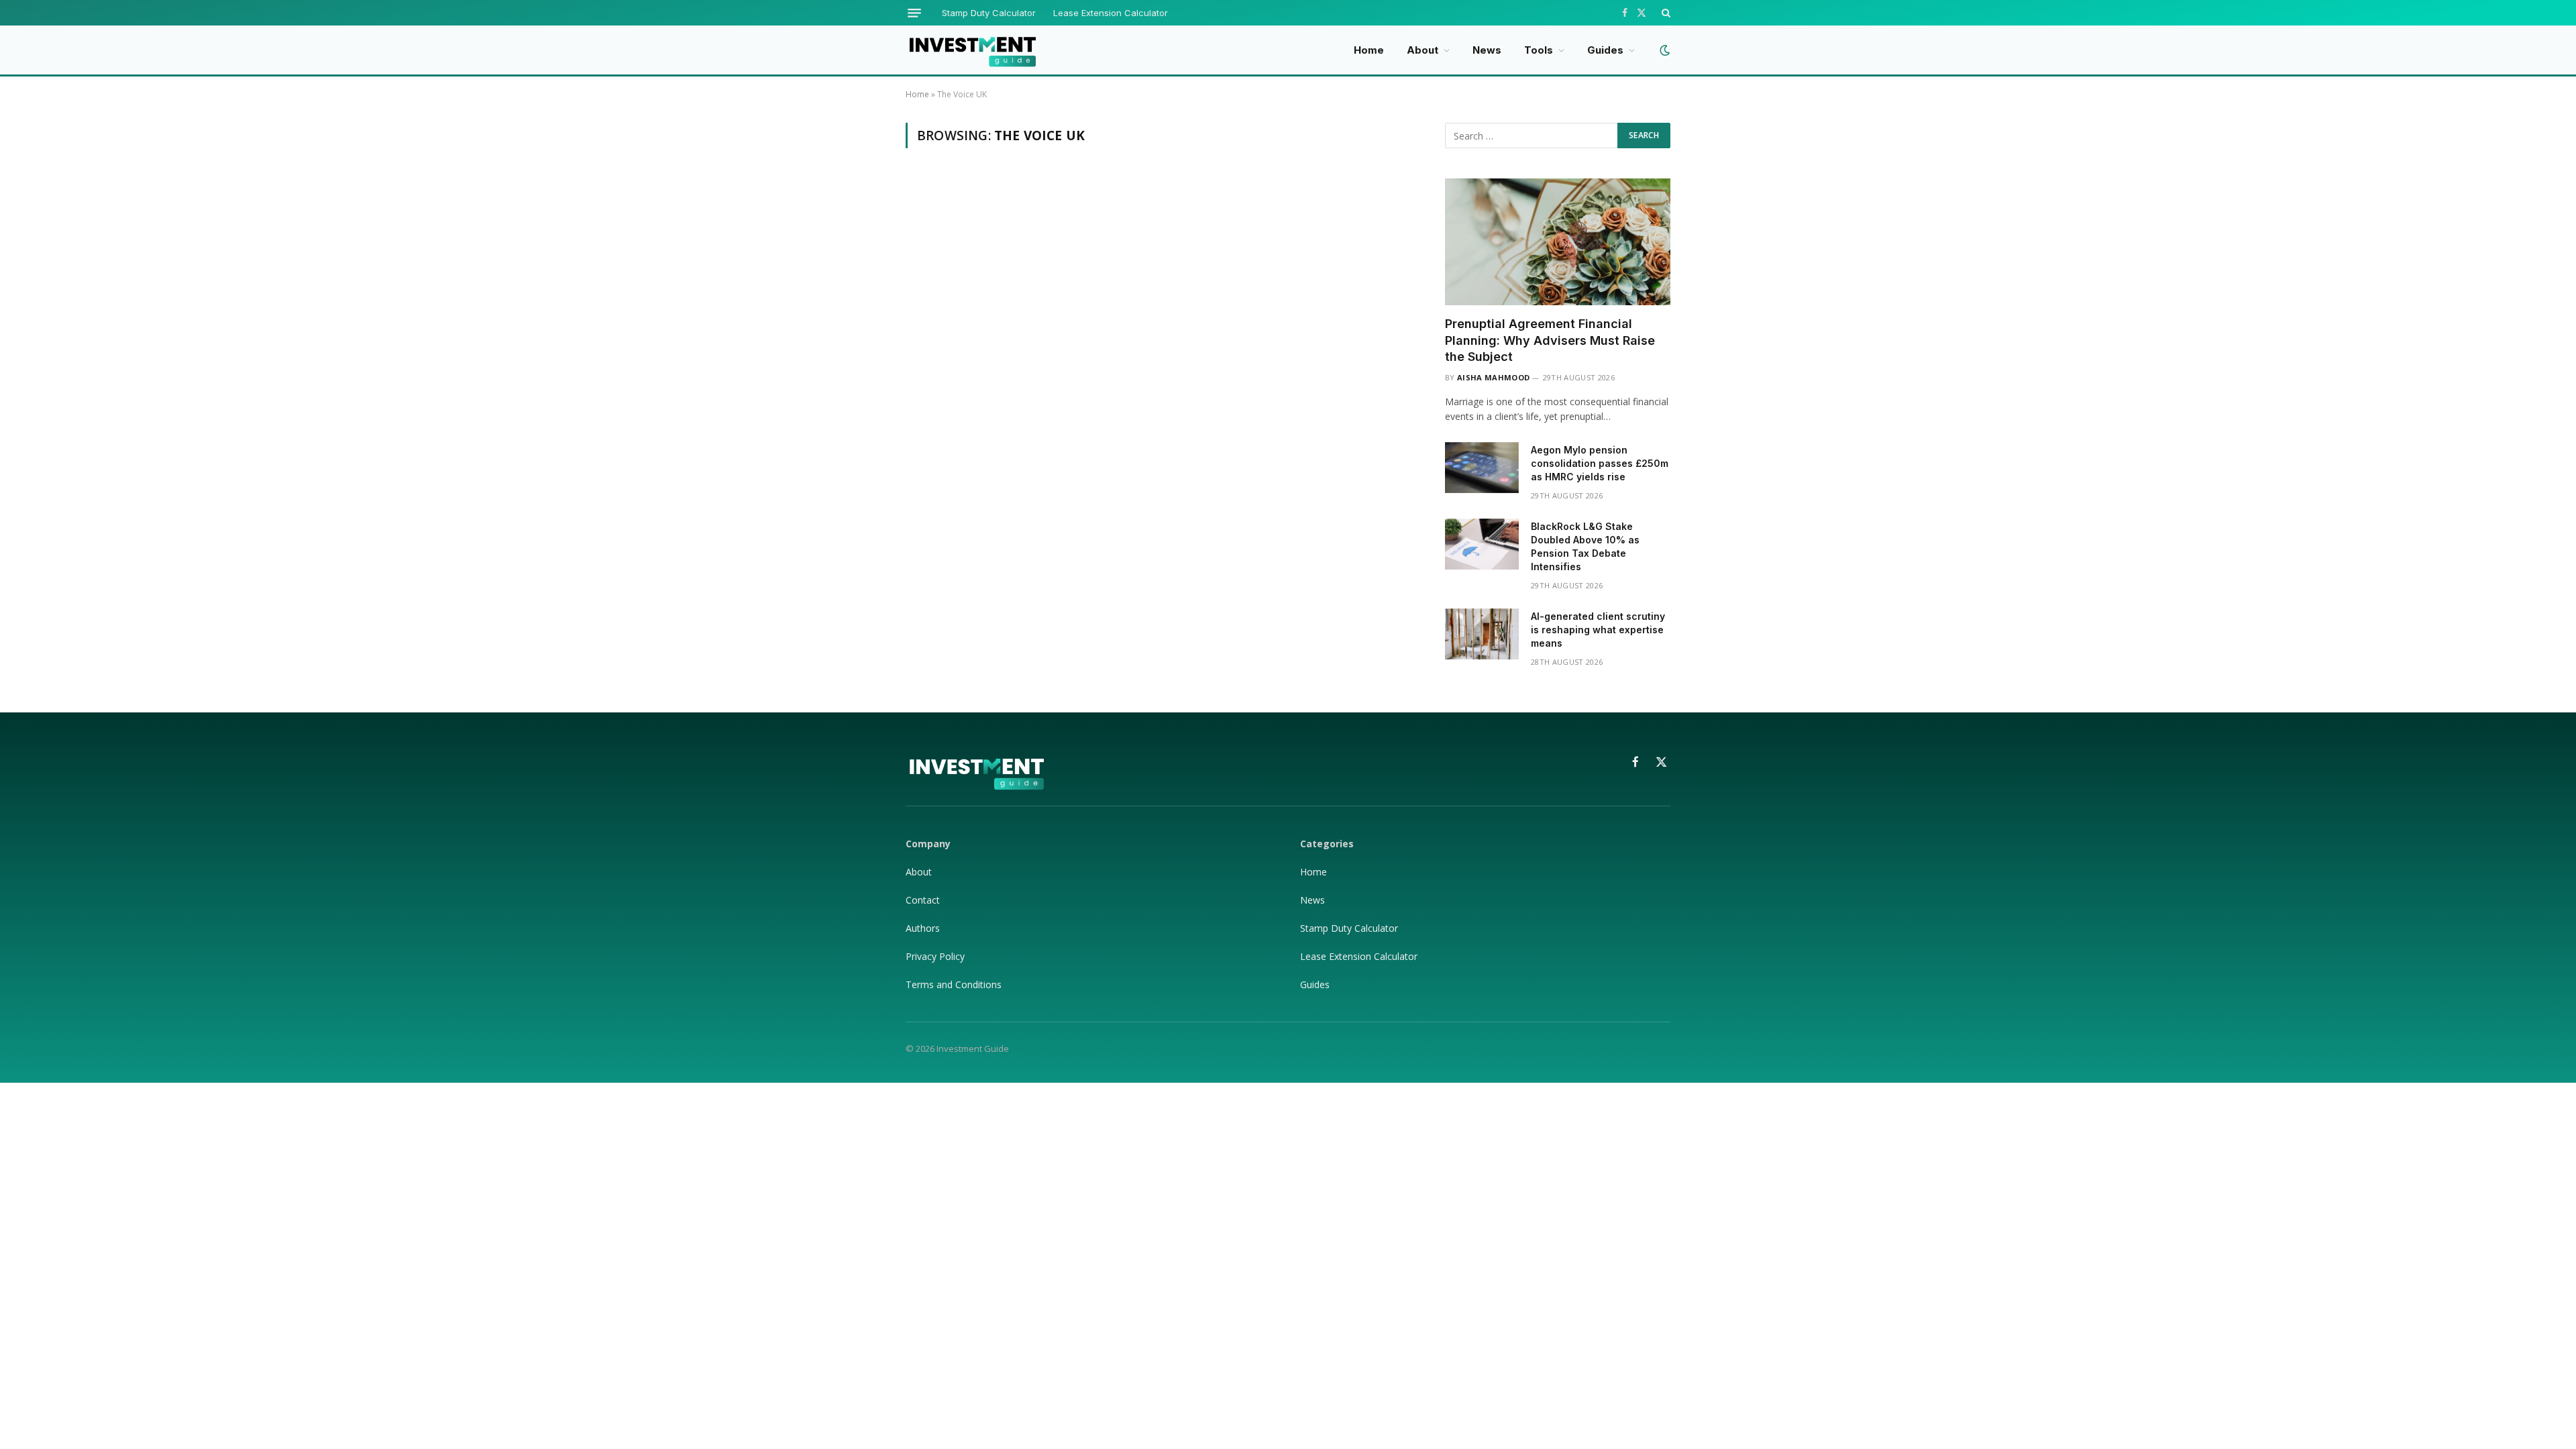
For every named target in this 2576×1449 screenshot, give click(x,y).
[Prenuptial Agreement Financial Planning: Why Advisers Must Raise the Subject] (1558, 242)
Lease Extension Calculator (1111, 13)
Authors (923, 928)
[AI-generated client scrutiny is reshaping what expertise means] (1482, 634)
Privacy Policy (936, 956)
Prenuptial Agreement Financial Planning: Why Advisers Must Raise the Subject (1550, 340)
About (1423, 50)
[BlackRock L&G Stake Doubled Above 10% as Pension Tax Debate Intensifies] (1482, 544)
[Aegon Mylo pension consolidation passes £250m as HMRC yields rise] (1482, 468)
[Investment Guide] (972, 50)
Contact (923, 900)
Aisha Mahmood (1493, 377)
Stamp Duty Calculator (989, 13)
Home (1369, 50)
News (1487, 50)
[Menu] (914, 13)
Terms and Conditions (954, 984)
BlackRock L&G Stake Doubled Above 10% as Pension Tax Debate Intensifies (1585, 546)
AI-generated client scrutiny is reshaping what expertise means (1598, 630)
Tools (1539, 50)
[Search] (1665, 13)
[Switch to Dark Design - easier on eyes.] (1663, 50)
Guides (1605, 50)
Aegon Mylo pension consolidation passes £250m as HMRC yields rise (1600, 463)
